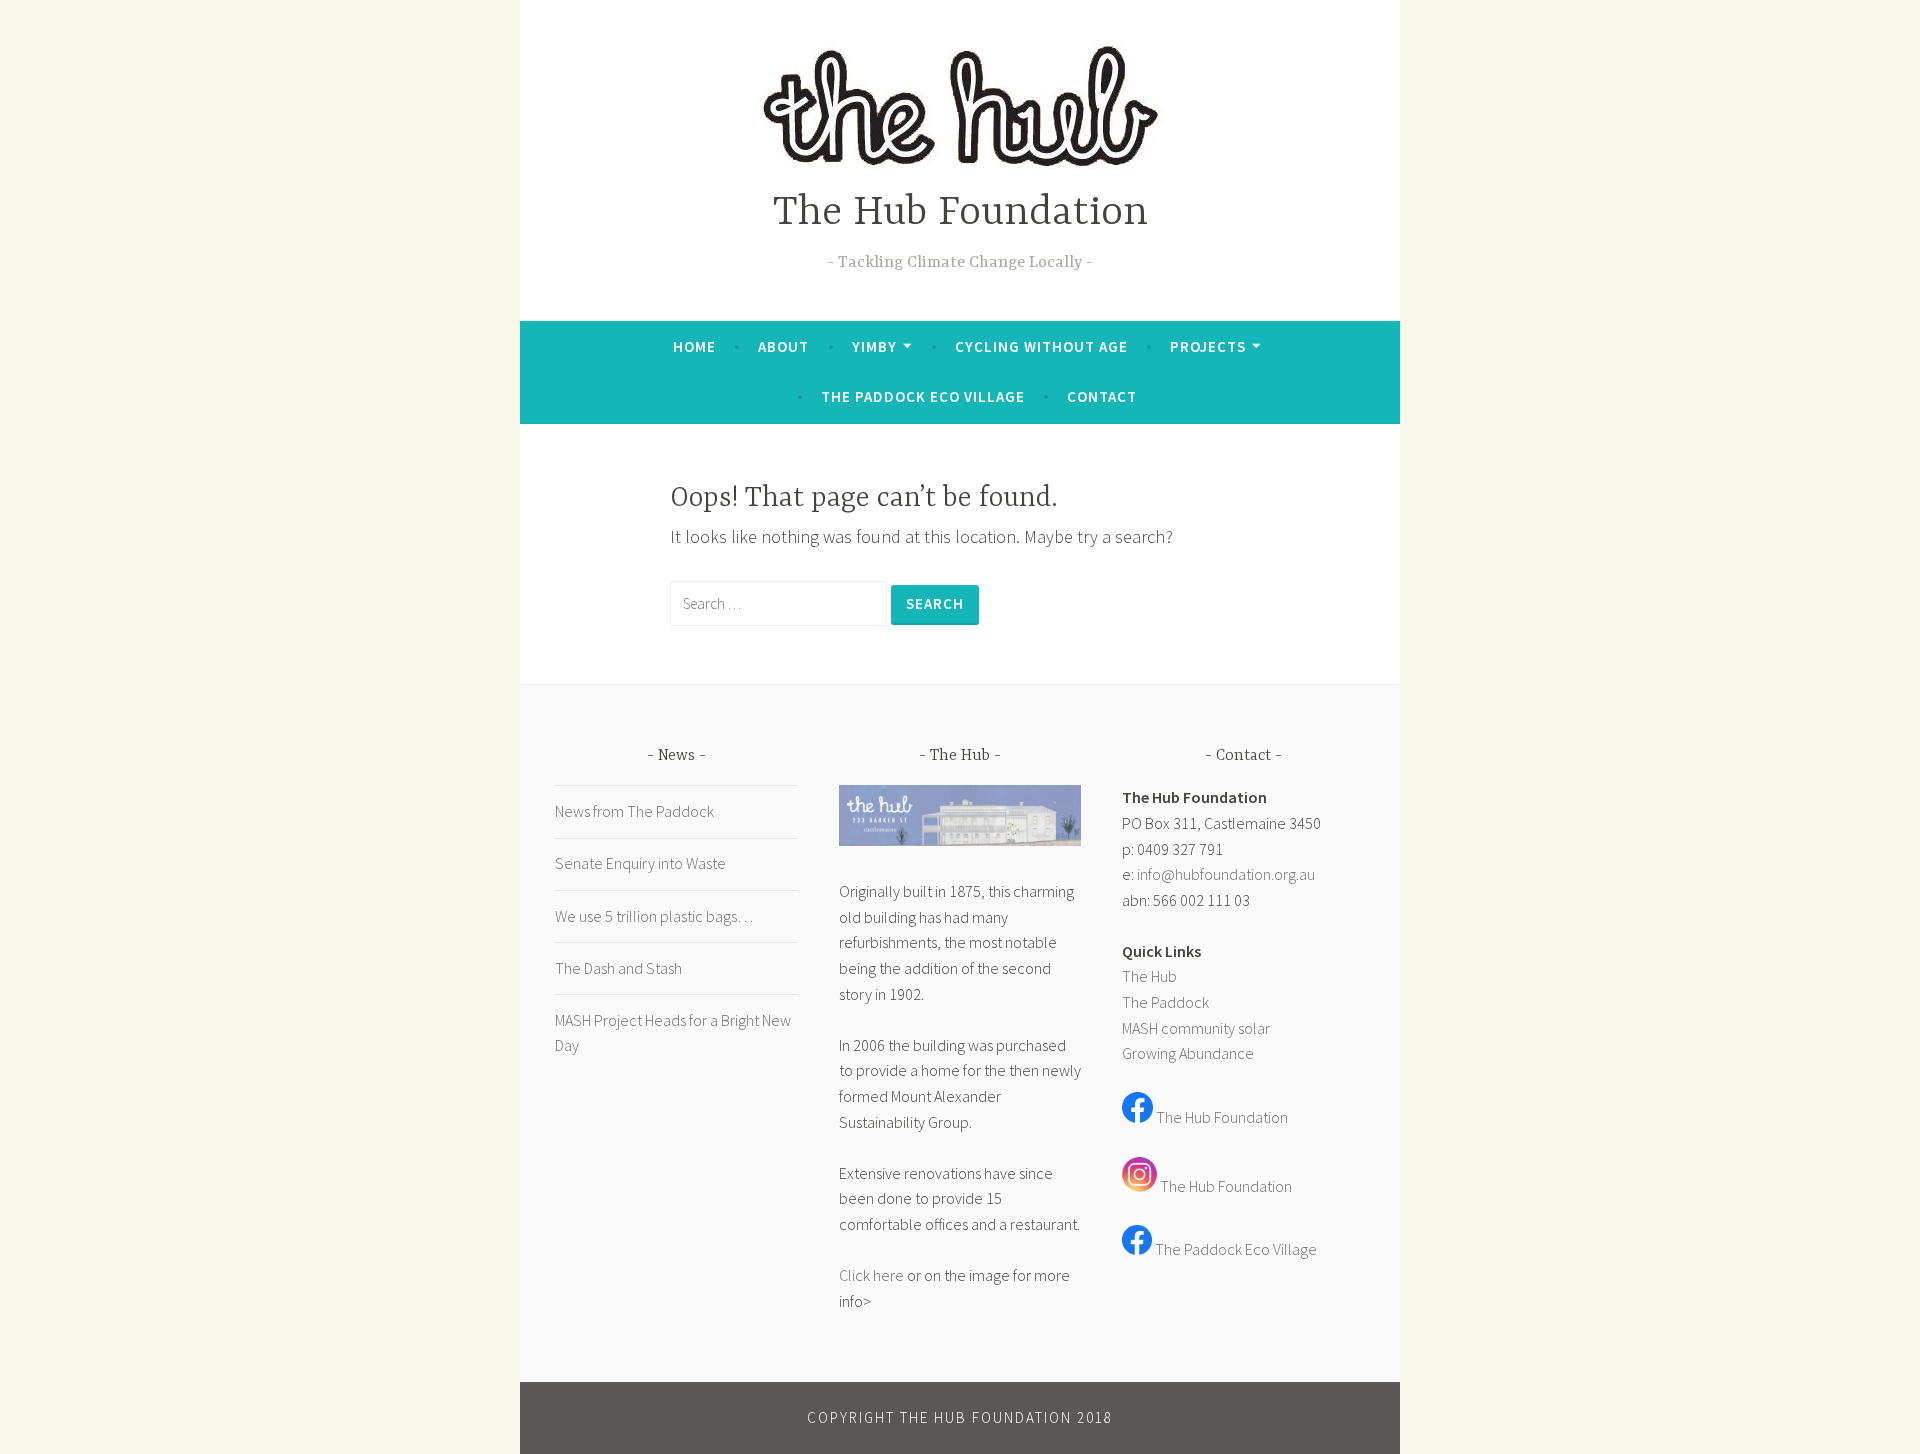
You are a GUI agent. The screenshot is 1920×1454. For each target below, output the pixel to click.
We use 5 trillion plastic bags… (654, 916)
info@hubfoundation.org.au (1226, 874)
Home (694, 346)
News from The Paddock (634, 811)
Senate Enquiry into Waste (640, 863)
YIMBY (874, 346)
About (783, 346)
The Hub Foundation (960, 213)
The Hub (1149, 976)
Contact (1102, 396)
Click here (871, 1275)
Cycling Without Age (1041, 346)
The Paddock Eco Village (923, 396)
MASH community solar (1196, 1028)
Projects (1208, 346)
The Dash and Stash (618, 968)
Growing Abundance (1188, 1053)
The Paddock (1165, 1002)
